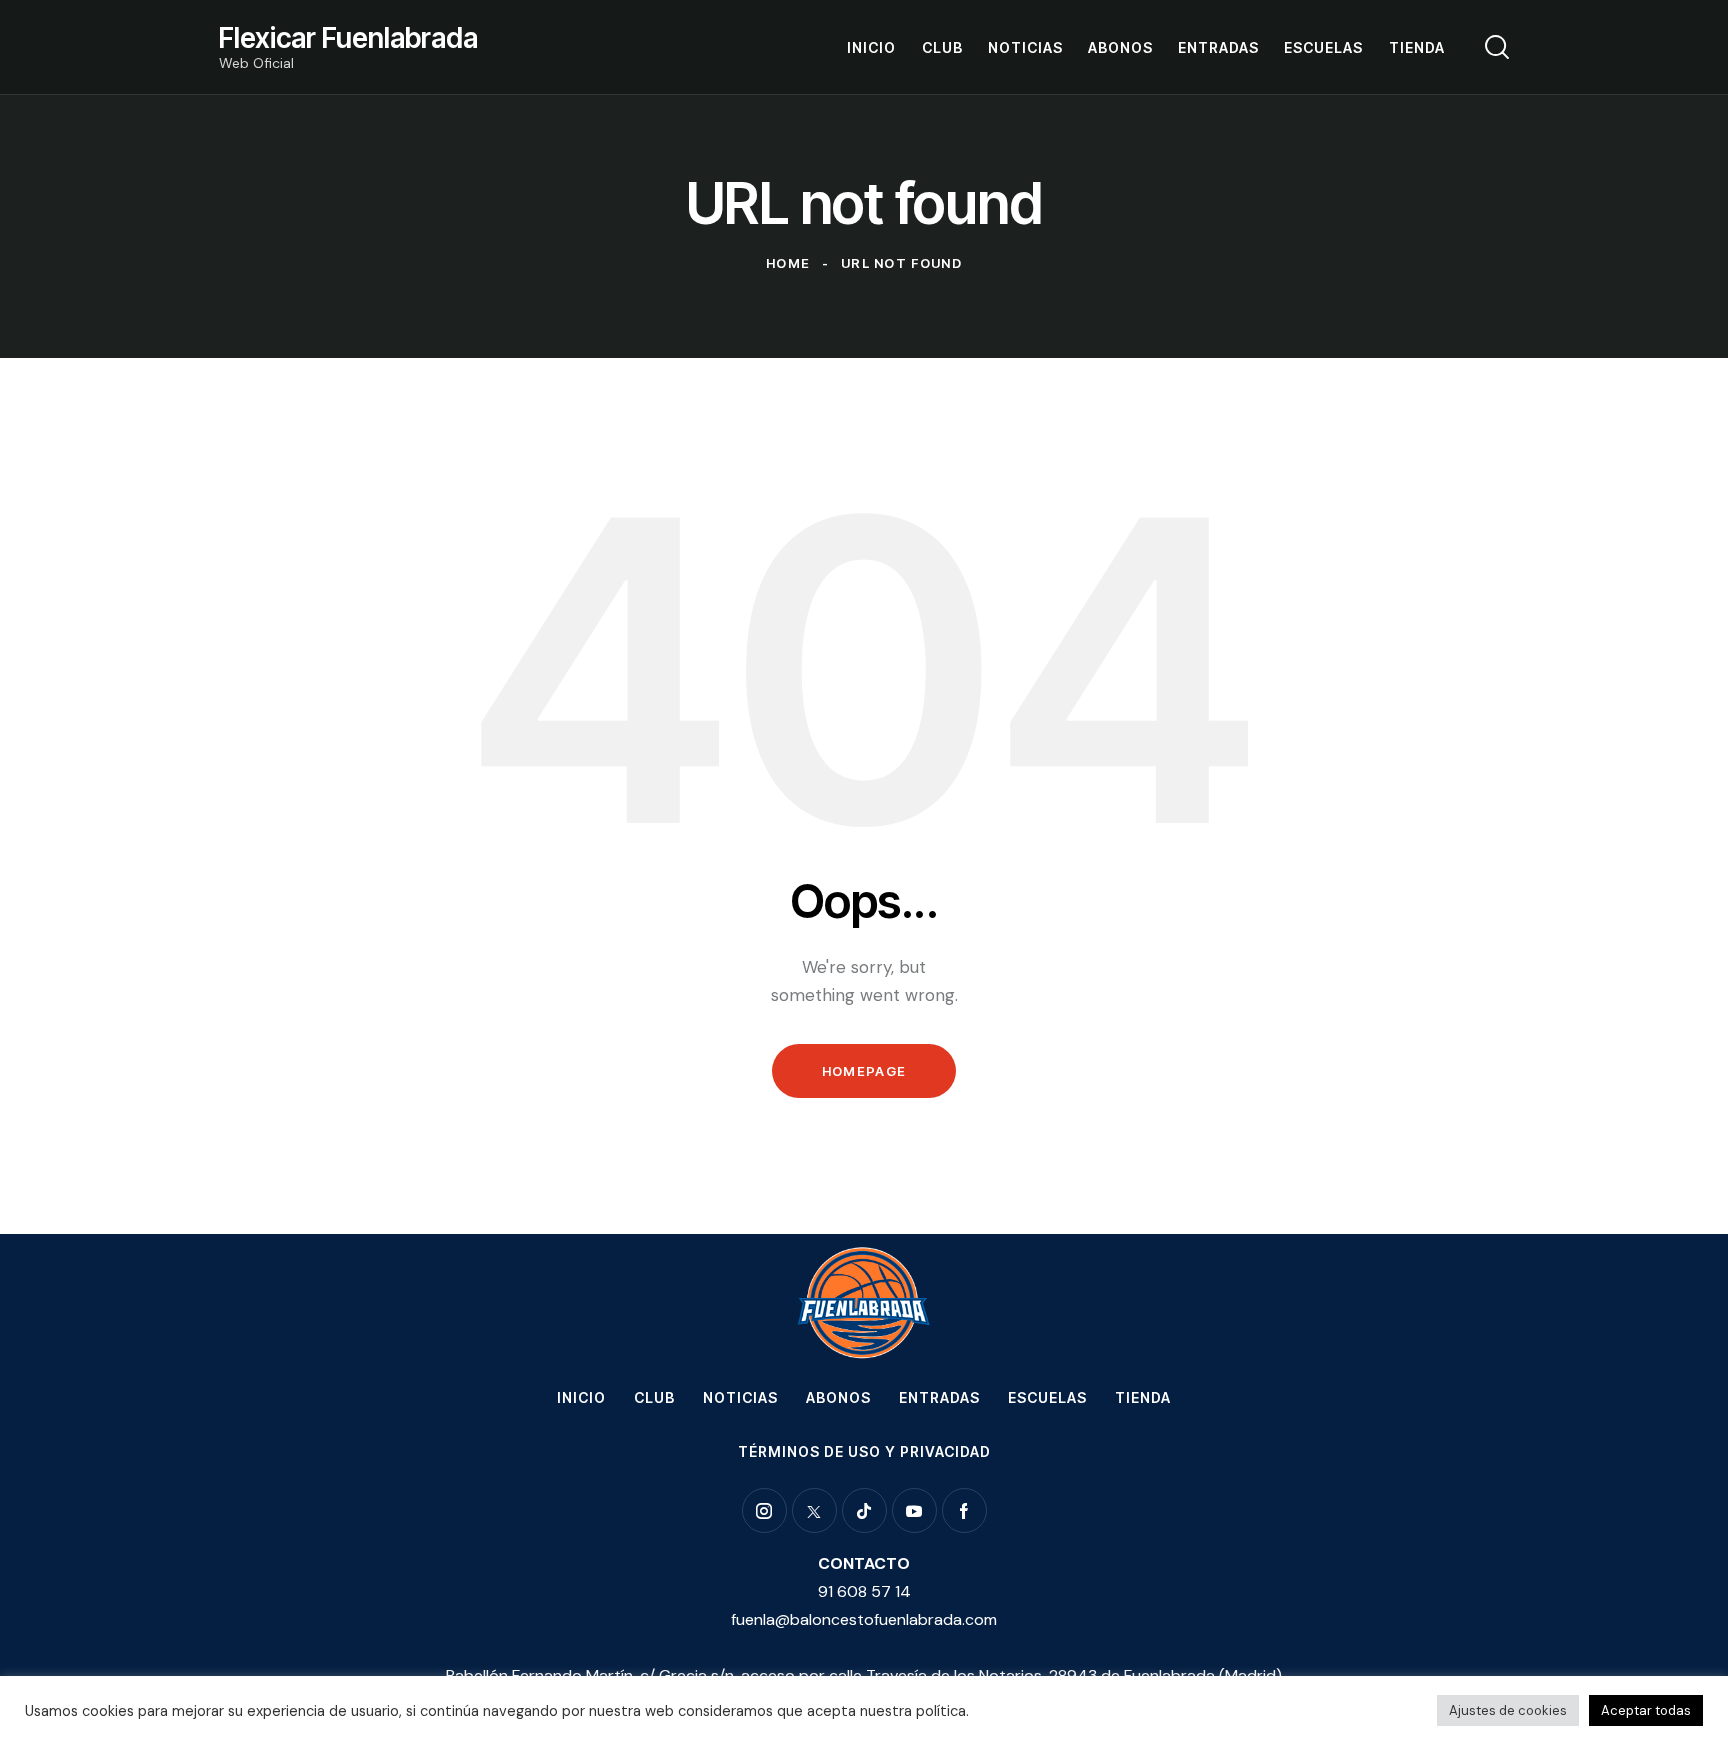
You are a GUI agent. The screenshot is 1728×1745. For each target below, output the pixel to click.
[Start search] (1497, 47)
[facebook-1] (964, 1510)
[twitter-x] (814, 1510)
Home (788, 263)
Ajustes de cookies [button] (1508, 1710)
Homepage (864, 1071)
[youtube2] (914, 1510)
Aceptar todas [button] (1646, 1710)
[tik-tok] (864, 1510)
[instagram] (764, 1510)
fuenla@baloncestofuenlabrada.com (864, 1619)
